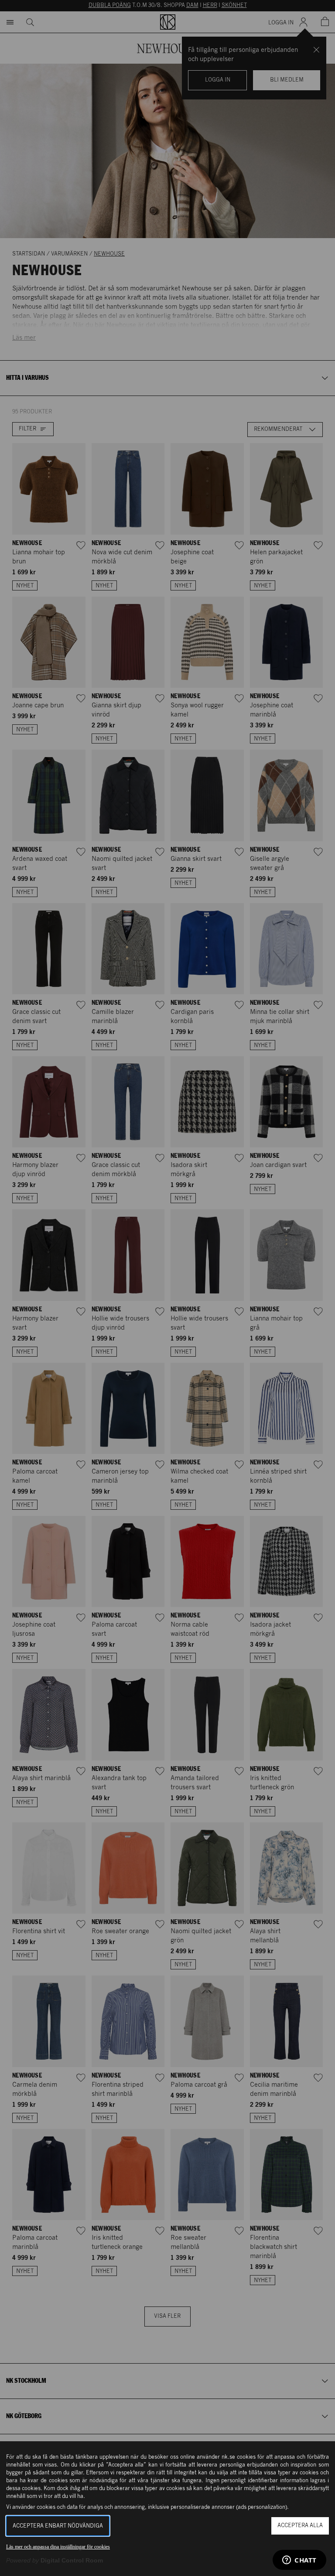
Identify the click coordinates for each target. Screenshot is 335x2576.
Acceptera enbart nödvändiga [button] (58, 2526)
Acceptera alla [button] (300, 2526)
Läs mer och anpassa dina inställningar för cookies (58, 2547)
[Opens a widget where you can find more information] (299, 2561)
